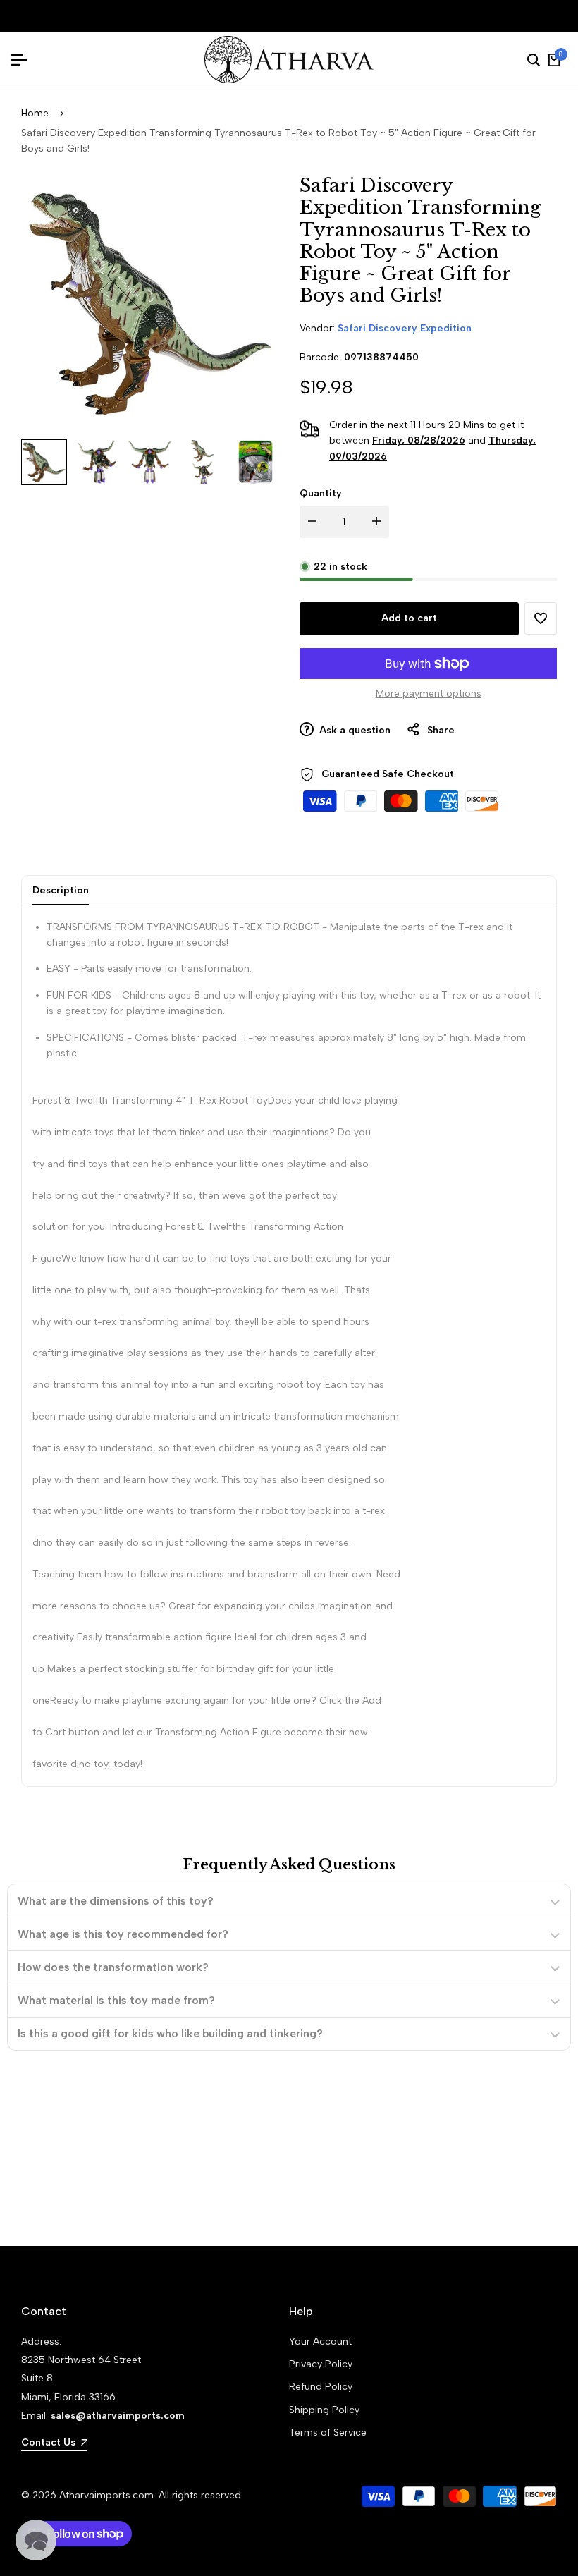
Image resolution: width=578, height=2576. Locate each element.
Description (61, 890)
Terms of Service (328, 2432)
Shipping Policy (324, 2410)
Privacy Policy (321, 2364)
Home (35, 113)
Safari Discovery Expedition (405, 328)
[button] (541, 618)
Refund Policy (321, 2387)
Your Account (320, 2342)
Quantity (321, 493)
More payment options (429, 694)
